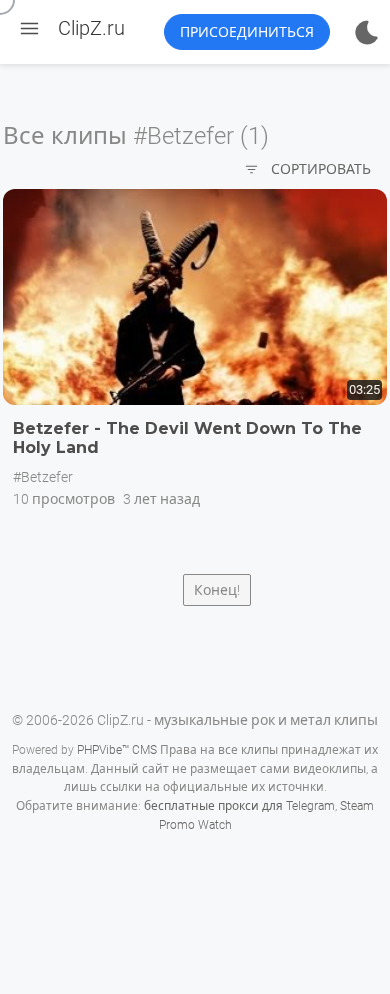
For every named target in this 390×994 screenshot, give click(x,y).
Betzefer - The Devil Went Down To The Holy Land (187, 438)
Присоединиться (247, 32)
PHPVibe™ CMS (117, 750)
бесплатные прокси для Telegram (239, 806)
